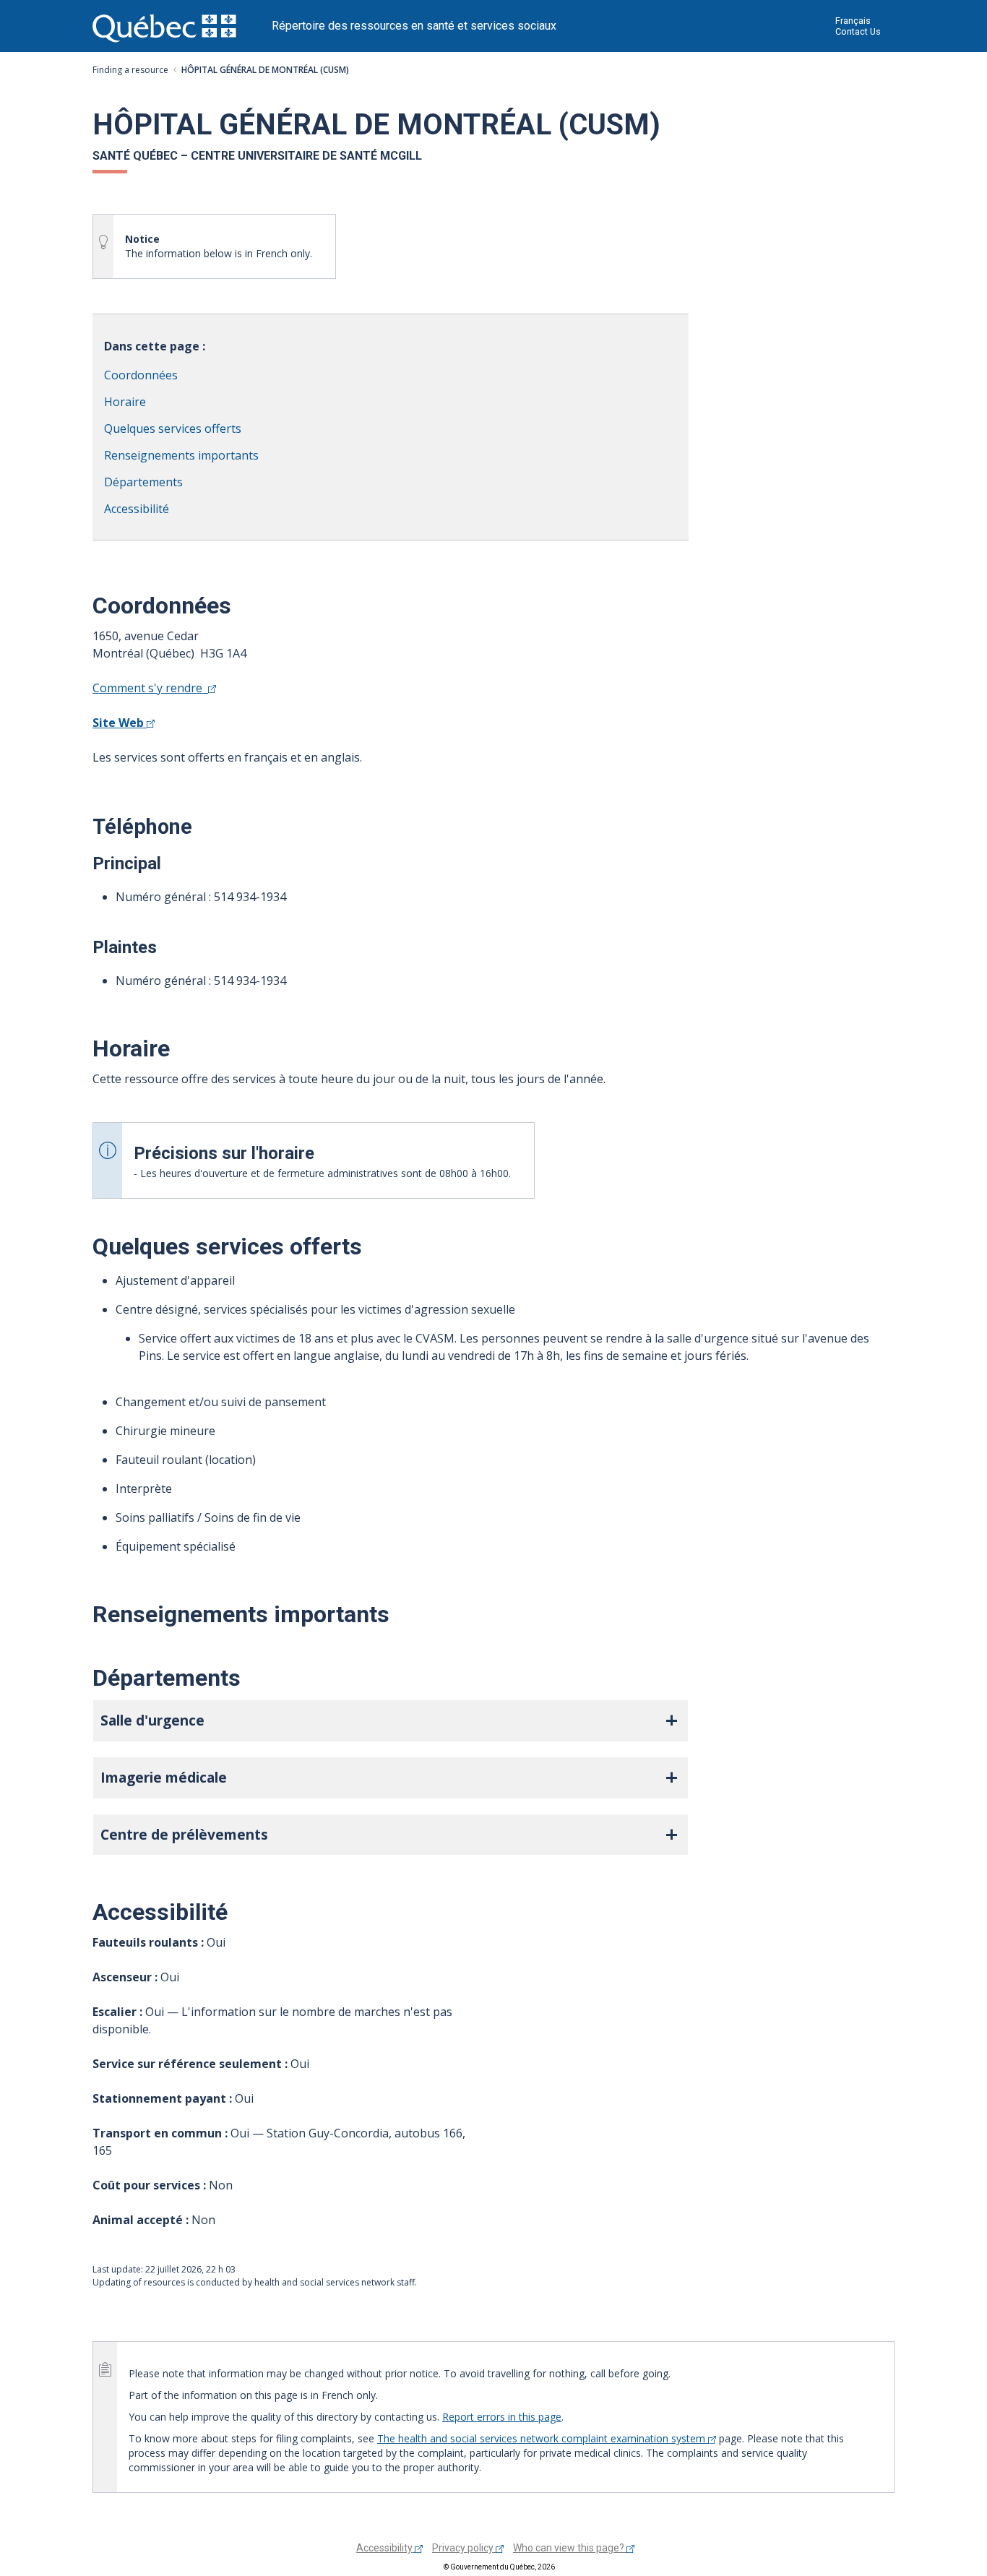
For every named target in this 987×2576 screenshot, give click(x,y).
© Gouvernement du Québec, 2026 (499, 2567)
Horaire (125, 402)
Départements (143, 482)
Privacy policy (464, 2548)
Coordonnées (141, 375)
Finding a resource (130, 70)
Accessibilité (137, 509)
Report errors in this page (502, 2417)
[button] (391, 1721)
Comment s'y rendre (150, 688)
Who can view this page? (570, 2548)
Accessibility (385, 2548)
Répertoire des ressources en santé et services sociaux (414, 26)
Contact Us (858, 31)
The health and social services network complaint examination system (543, 2438)
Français (853, 21)
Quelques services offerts (173, 428)
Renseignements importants (181, 455)
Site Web (120, 723)
